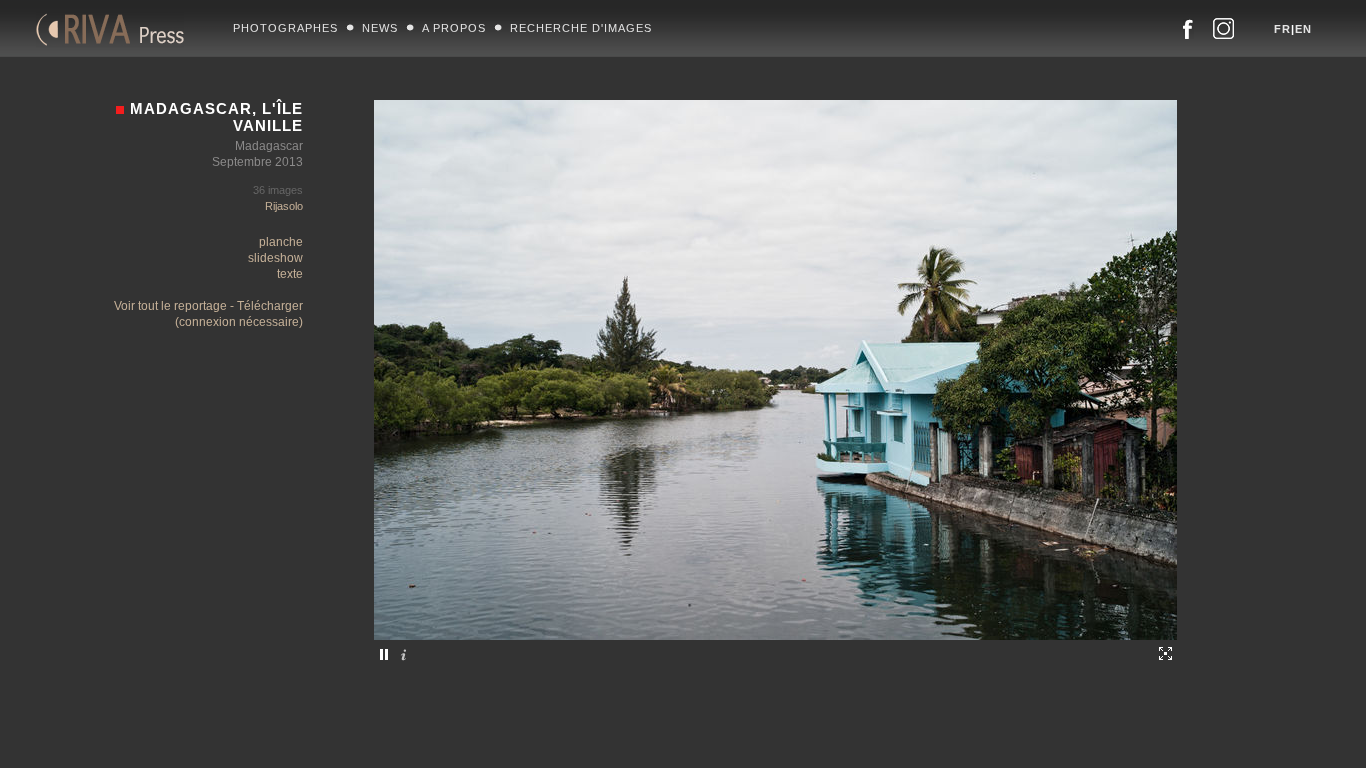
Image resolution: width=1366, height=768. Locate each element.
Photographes (285, 28)
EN (1303, 29)
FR (1282, 29)
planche (281, 242)
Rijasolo (284, 206)
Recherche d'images (581, 28)
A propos (454, 28)
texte (290, 274)
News (380, 28)
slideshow (275, 258)
